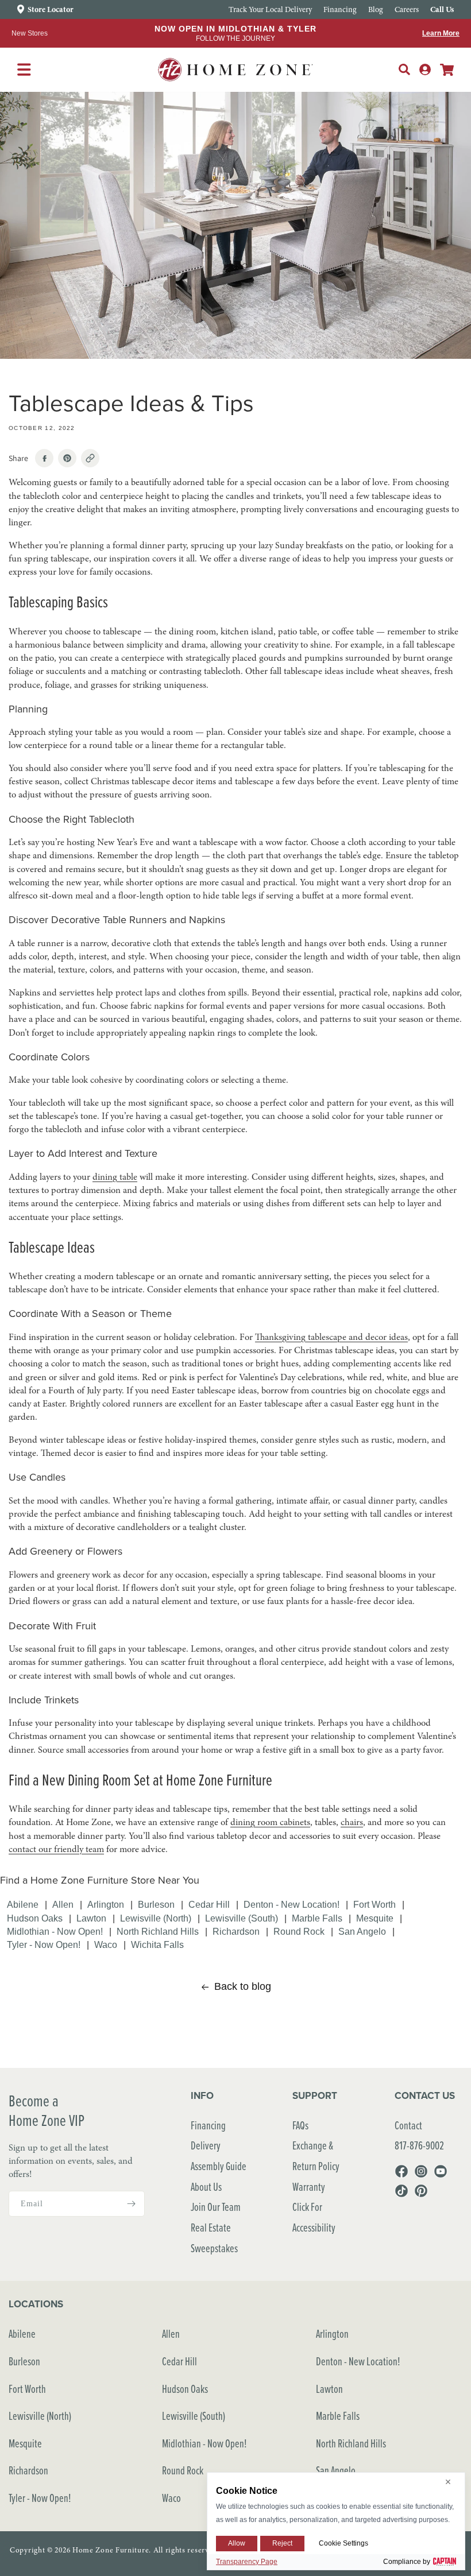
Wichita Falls (157, 1944)
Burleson (156, 1904)
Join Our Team (216, 2207)
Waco (106, 1944)
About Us (206, 2186)
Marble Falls (317, 1918)
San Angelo (362, 1931)
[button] (404, 69)
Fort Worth (375, 1904)
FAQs (300, 2125)
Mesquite (375, 1918)
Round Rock (299, 1931)
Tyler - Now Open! (44, 1944)
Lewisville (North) (156, 1918)
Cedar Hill (209, 1904)
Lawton (91, 1918)
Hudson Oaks (35, 1918)
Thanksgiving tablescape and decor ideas (331, 1337)
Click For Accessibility (314, 2217)
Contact (408, 2125)
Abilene (23, 1904)
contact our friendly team (56, 1849)
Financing (208, 2125)
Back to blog (243, 1986)
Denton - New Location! (292, 1904)
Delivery (206, 2145)
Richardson (236, 1931)
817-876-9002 (419, 2145)
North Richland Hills (158, 1931)
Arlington (106, 1904)
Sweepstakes (214, 2248)
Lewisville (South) (242, 1918)
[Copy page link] (90, 458)
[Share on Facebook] (44, 458)
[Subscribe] (132, 2204)
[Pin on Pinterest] (67, 458)
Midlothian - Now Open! (55, 1931)
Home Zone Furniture (111, 2550)
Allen (63, 1904)
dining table (115, 1177)
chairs (352, 1822)
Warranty (309, 2186)
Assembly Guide (219, 2166)
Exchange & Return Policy (316, 2155)
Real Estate (211, 2227)
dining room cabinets (270, 1822)
